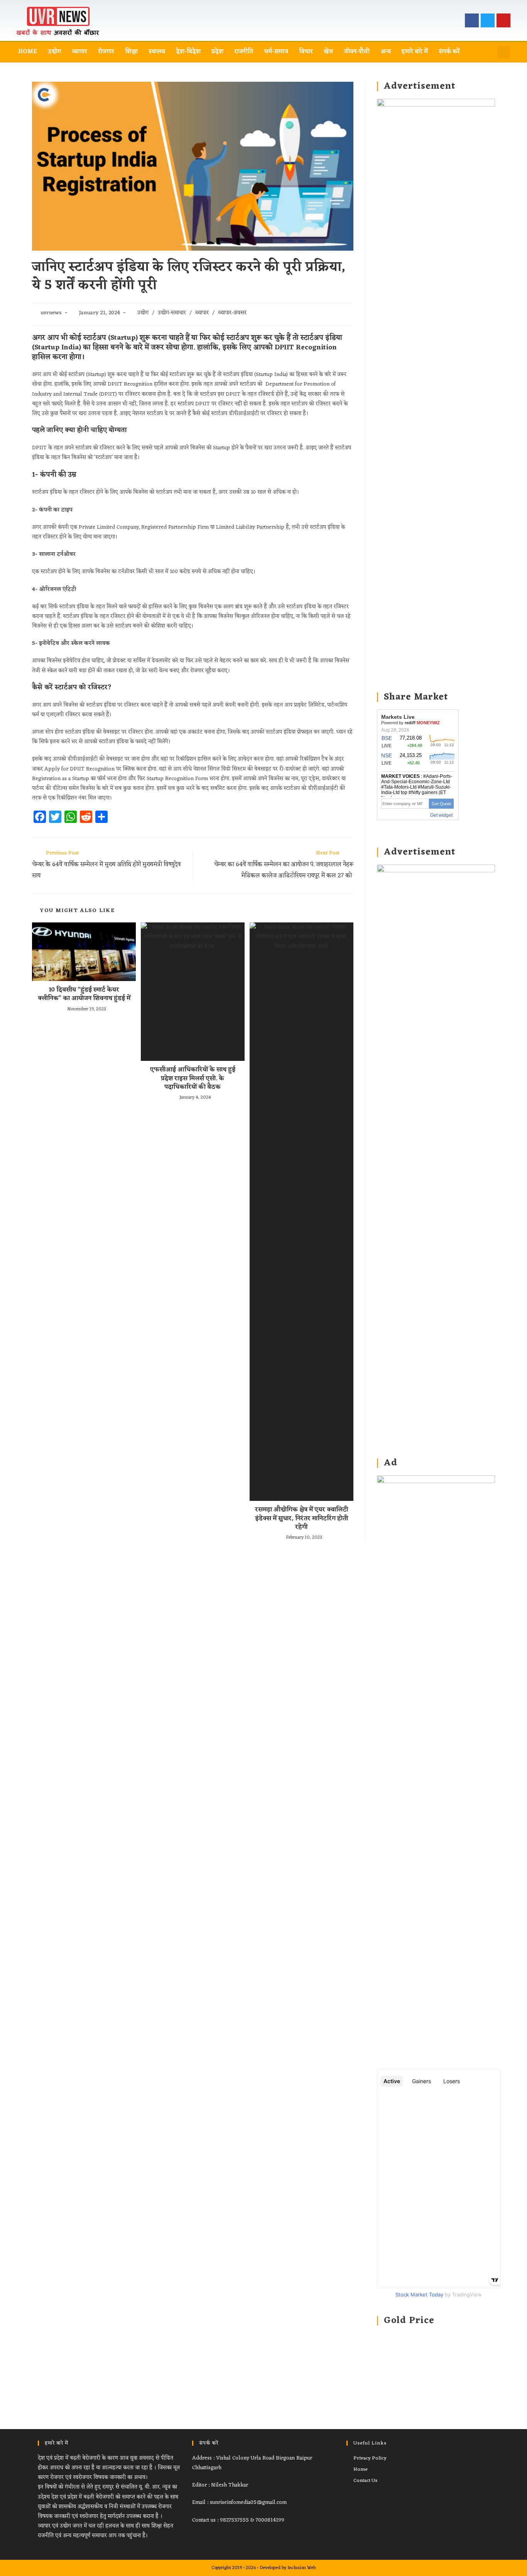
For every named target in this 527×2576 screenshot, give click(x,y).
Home (28, 52)
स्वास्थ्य (157, 52)
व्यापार (79, 52)
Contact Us (365, 2481)
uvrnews (51, 313)
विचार (306, 52)
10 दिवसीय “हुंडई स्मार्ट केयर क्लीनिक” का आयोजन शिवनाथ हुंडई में (84, 994)
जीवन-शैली (357, 52)
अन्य (386, 52)
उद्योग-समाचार (172, 313)
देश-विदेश (188, 52)
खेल (328, 52)
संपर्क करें (449, 52)
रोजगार (106, 52)
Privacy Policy (370, 2458)
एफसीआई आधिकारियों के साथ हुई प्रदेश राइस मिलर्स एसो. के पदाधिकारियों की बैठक (193, 1078)
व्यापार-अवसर (232, 313)
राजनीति (244, 52)
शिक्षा (131, 52)
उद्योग (54, 52)
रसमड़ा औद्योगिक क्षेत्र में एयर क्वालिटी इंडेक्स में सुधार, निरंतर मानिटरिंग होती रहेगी (302, 1518)
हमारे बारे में (415, 52)
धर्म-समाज (276, 52)
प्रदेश (217, 52)
